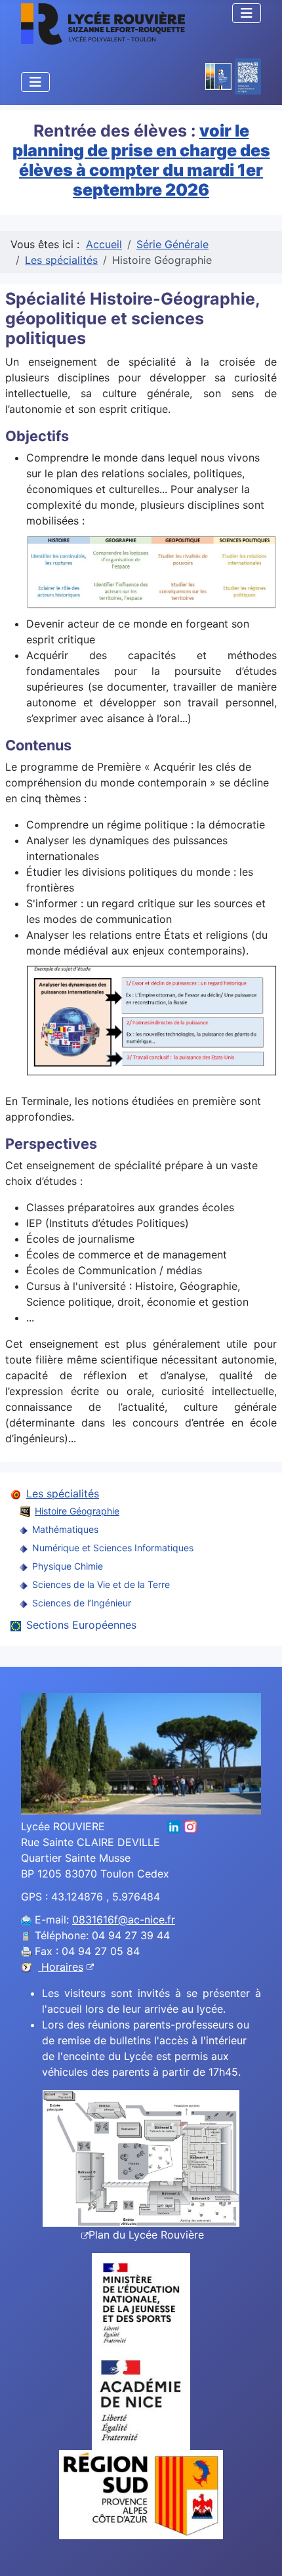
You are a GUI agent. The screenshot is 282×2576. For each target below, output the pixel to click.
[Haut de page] (259, 2552)
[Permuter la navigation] (247, 13)
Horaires (61, 1967)
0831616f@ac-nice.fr (124, 1920)
